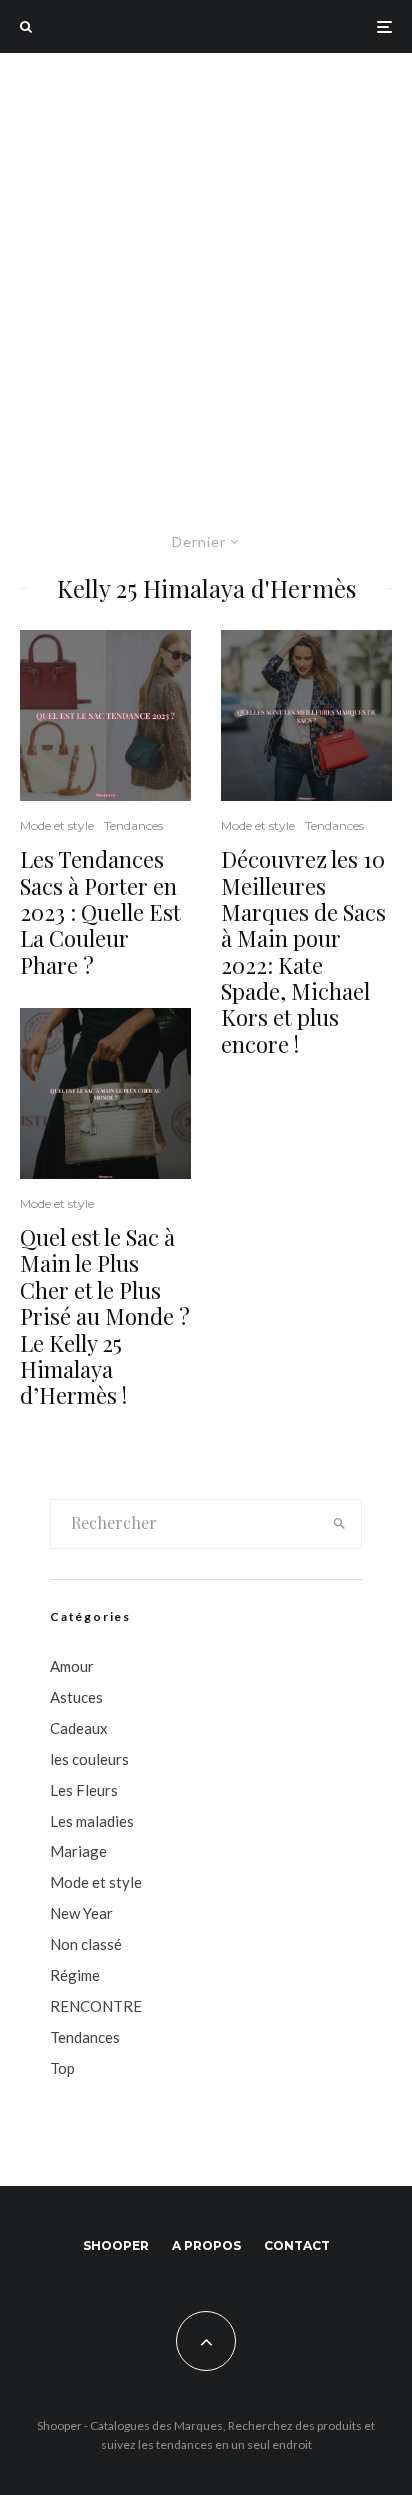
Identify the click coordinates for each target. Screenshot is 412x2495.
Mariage (78, 1851)
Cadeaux (79, 1728)
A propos (206, 2245)
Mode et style (57, 825)
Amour (72, 1666)
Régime (75, 1975)
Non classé (86, 1944)
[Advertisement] (206, 269)
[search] (340, 1524)
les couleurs (89, 1759)
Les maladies (92, 1821)
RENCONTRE (96, 2006)
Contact (297, 2245)
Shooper (116, 2245)
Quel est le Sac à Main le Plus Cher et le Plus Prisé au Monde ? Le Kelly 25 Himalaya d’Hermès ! (105, 1316)
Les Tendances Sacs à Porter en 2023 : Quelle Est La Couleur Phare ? (100, 912)
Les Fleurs (84, 1790)
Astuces (76, 1697)
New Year (81, 1913)
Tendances (133, 825)
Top (62, 2068)
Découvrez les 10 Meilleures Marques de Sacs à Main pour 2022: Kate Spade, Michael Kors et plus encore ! (303, 951)
